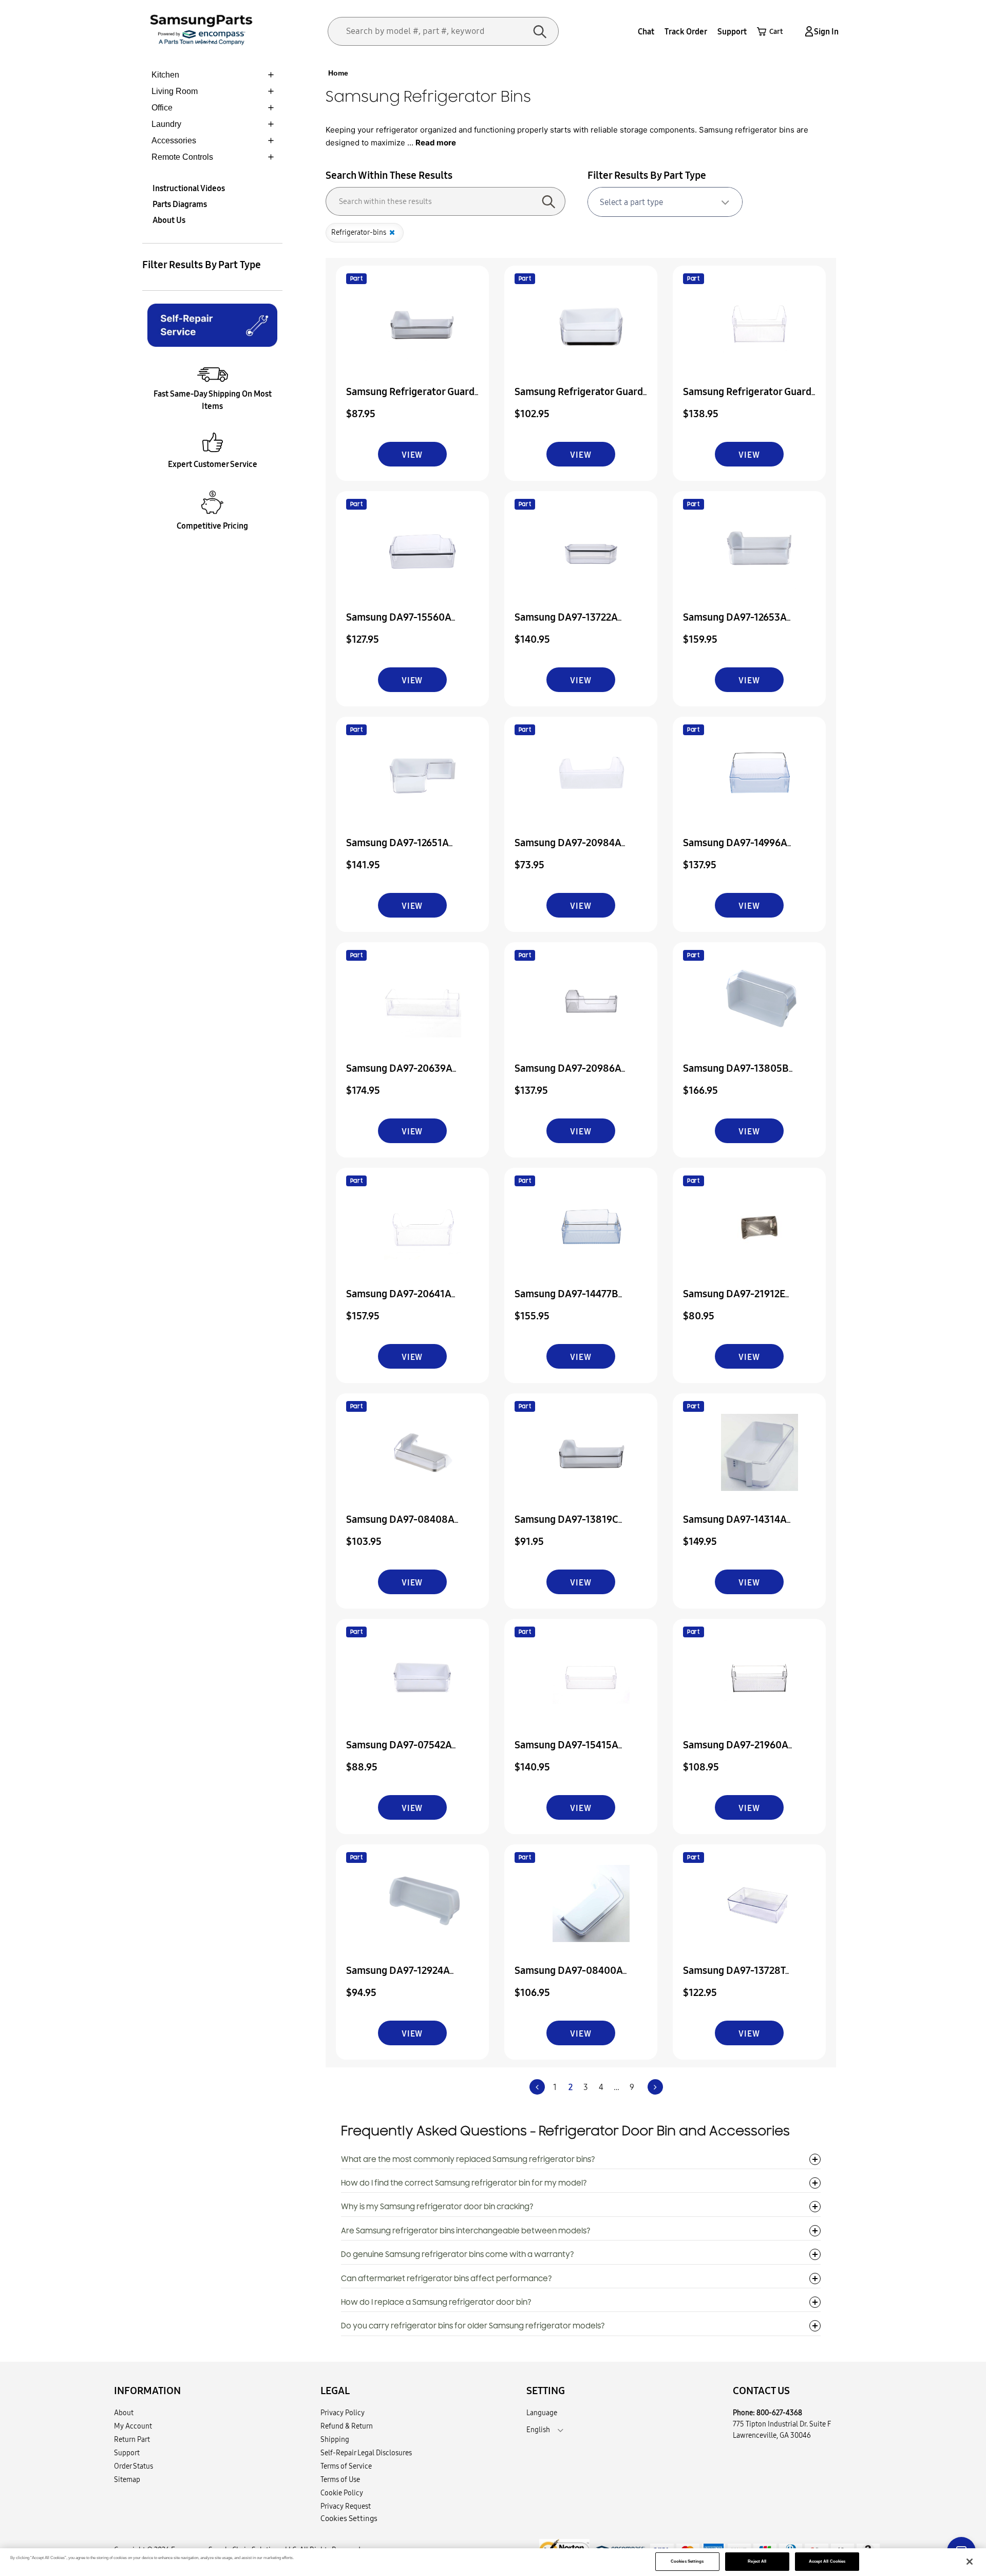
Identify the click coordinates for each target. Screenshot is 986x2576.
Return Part (132, 2439)
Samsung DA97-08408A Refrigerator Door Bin (400, 1526)
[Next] (655, 2087)
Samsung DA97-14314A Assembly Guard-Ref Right (742, 1526)
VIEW (412, 455)
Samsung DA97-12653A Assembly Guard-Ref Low (739, 624)
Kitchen (165, 75)
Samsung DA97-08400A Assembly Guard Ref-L (569, 1977)
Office (162, 108)
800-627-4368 (779, 2413)
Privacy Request (346, 2506)
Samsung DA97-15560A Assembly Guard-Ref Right (405, 624)
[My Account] (807, 32)
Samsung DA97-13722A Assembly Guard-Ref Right (574, 624)
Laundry (166, 124)
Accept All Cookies (827, 2561)
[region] (493, 2562)
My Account (133, 2426)
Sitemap (127, 2479)
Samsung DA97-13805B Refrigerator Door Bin (736, 1075)
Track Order (686, 31)
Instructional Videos (189, 188)
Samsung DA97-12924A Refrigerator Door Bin (398, 1977)
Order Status (134, 2466)
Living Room (175, 91)
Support (732, 31)
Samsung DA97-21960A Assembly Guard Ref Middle (745, 1752)
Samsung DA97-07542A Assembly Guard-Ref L (399, 1752)
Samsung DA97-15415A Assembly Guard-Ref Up (568, 1752)
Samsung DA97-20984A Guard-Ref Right (568, 850)
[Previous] (537, 2087)
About (124, 2413)
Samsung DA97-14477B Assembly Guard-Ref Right (574, 1301)
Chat (646, 31)
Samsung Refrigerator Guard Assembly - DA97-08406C (579, 398)
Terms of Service (346, 2466)
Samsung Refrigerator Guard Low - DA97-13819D (410, 398)
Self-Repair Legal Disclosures (366, 2453)
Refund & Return (347, 2426)
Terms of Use (340, 2479)
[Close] (970, 2562)
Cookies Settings (687, 2561)
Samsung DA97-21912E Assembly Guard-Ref (734, 1301)
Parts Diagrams (180, 204)
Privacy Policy (343, 2413)
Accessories (174, 141)
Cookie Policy (342, 2493)
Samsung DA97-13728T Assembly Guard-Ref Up (736, 1977)
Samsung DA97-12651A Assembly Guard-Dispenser (407, 850)
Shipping (335, 2439)
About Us (169, 220)
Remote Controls (182, 157)
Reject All (757, 2561)
